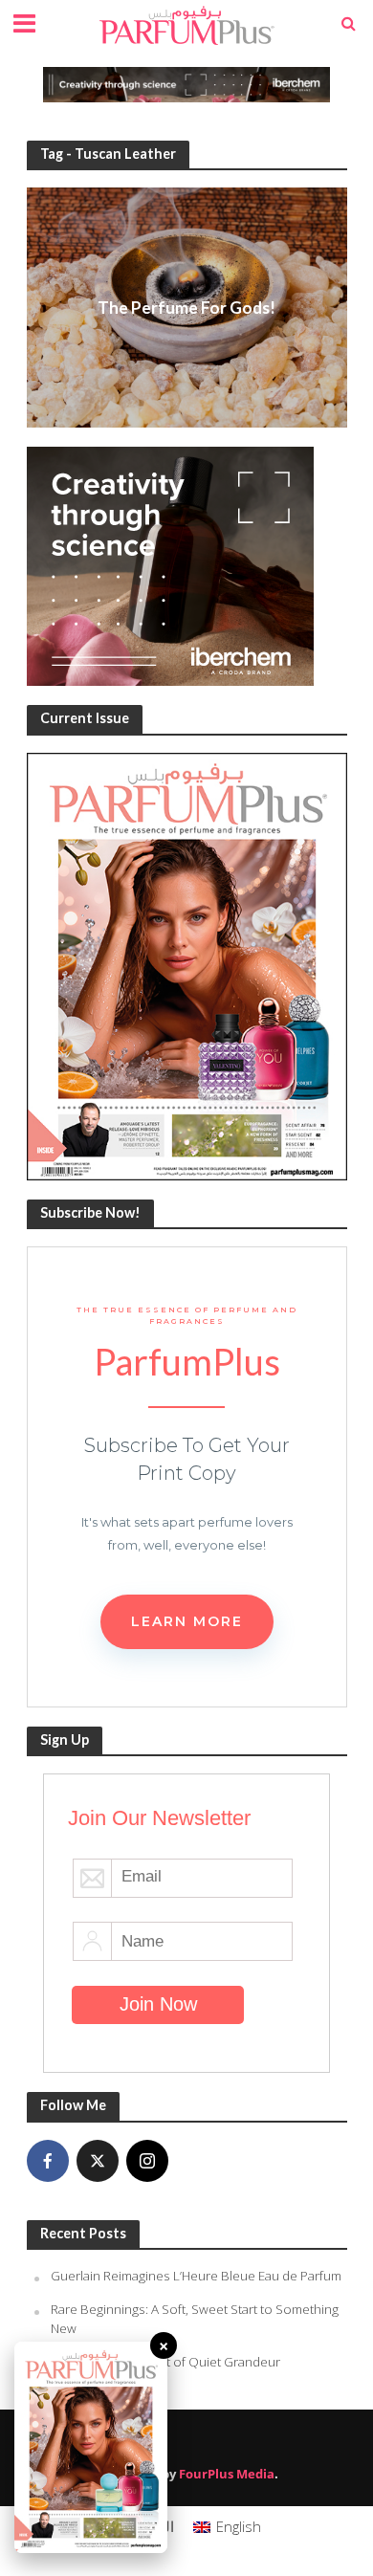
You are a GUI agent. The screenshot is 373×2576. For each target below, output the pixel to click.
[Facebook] (48, 2161)
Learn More (187, 1621)
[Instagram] (147, 2161)
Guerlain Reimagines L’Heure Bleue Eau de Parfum (196, 2276)
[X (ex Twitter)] (98, 2161)
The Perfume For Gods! (186, 308)
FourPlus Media (227, 2474)
